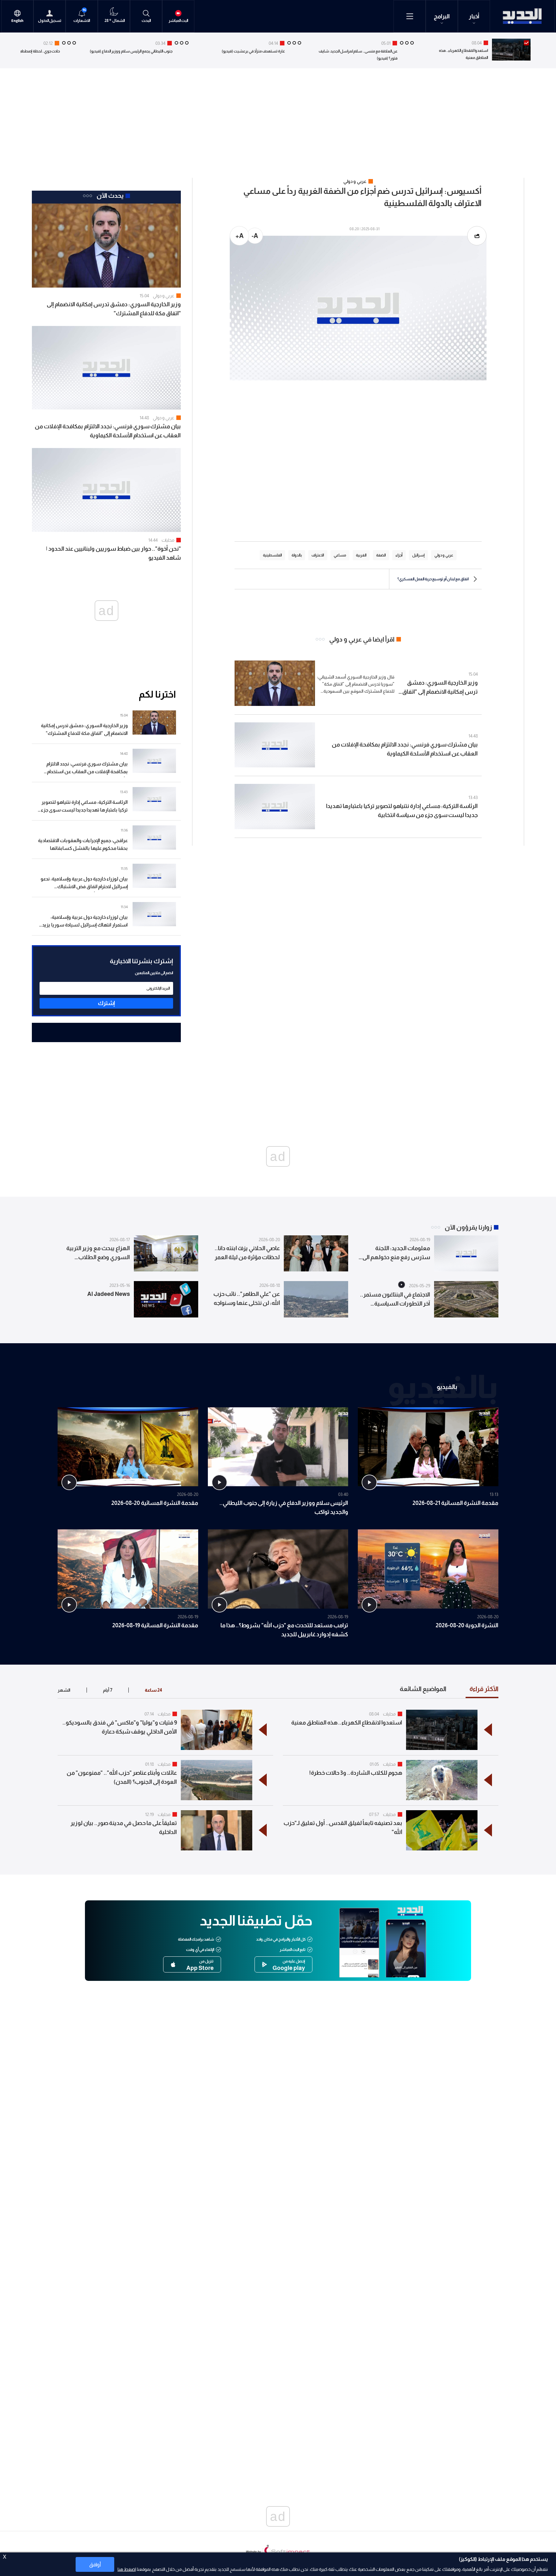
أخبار (474, 16)
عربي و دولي (164, 296)
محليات (168, 540)
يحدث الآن (110, 195)
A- (255, 236)
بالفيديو (447, 1386)
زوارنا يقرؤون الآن (468, 1227)
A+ (240, 236)
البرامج (442, 16)
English (17, 21)
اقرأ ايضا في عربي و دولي (362, 639)
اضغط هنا (127, 2569)
